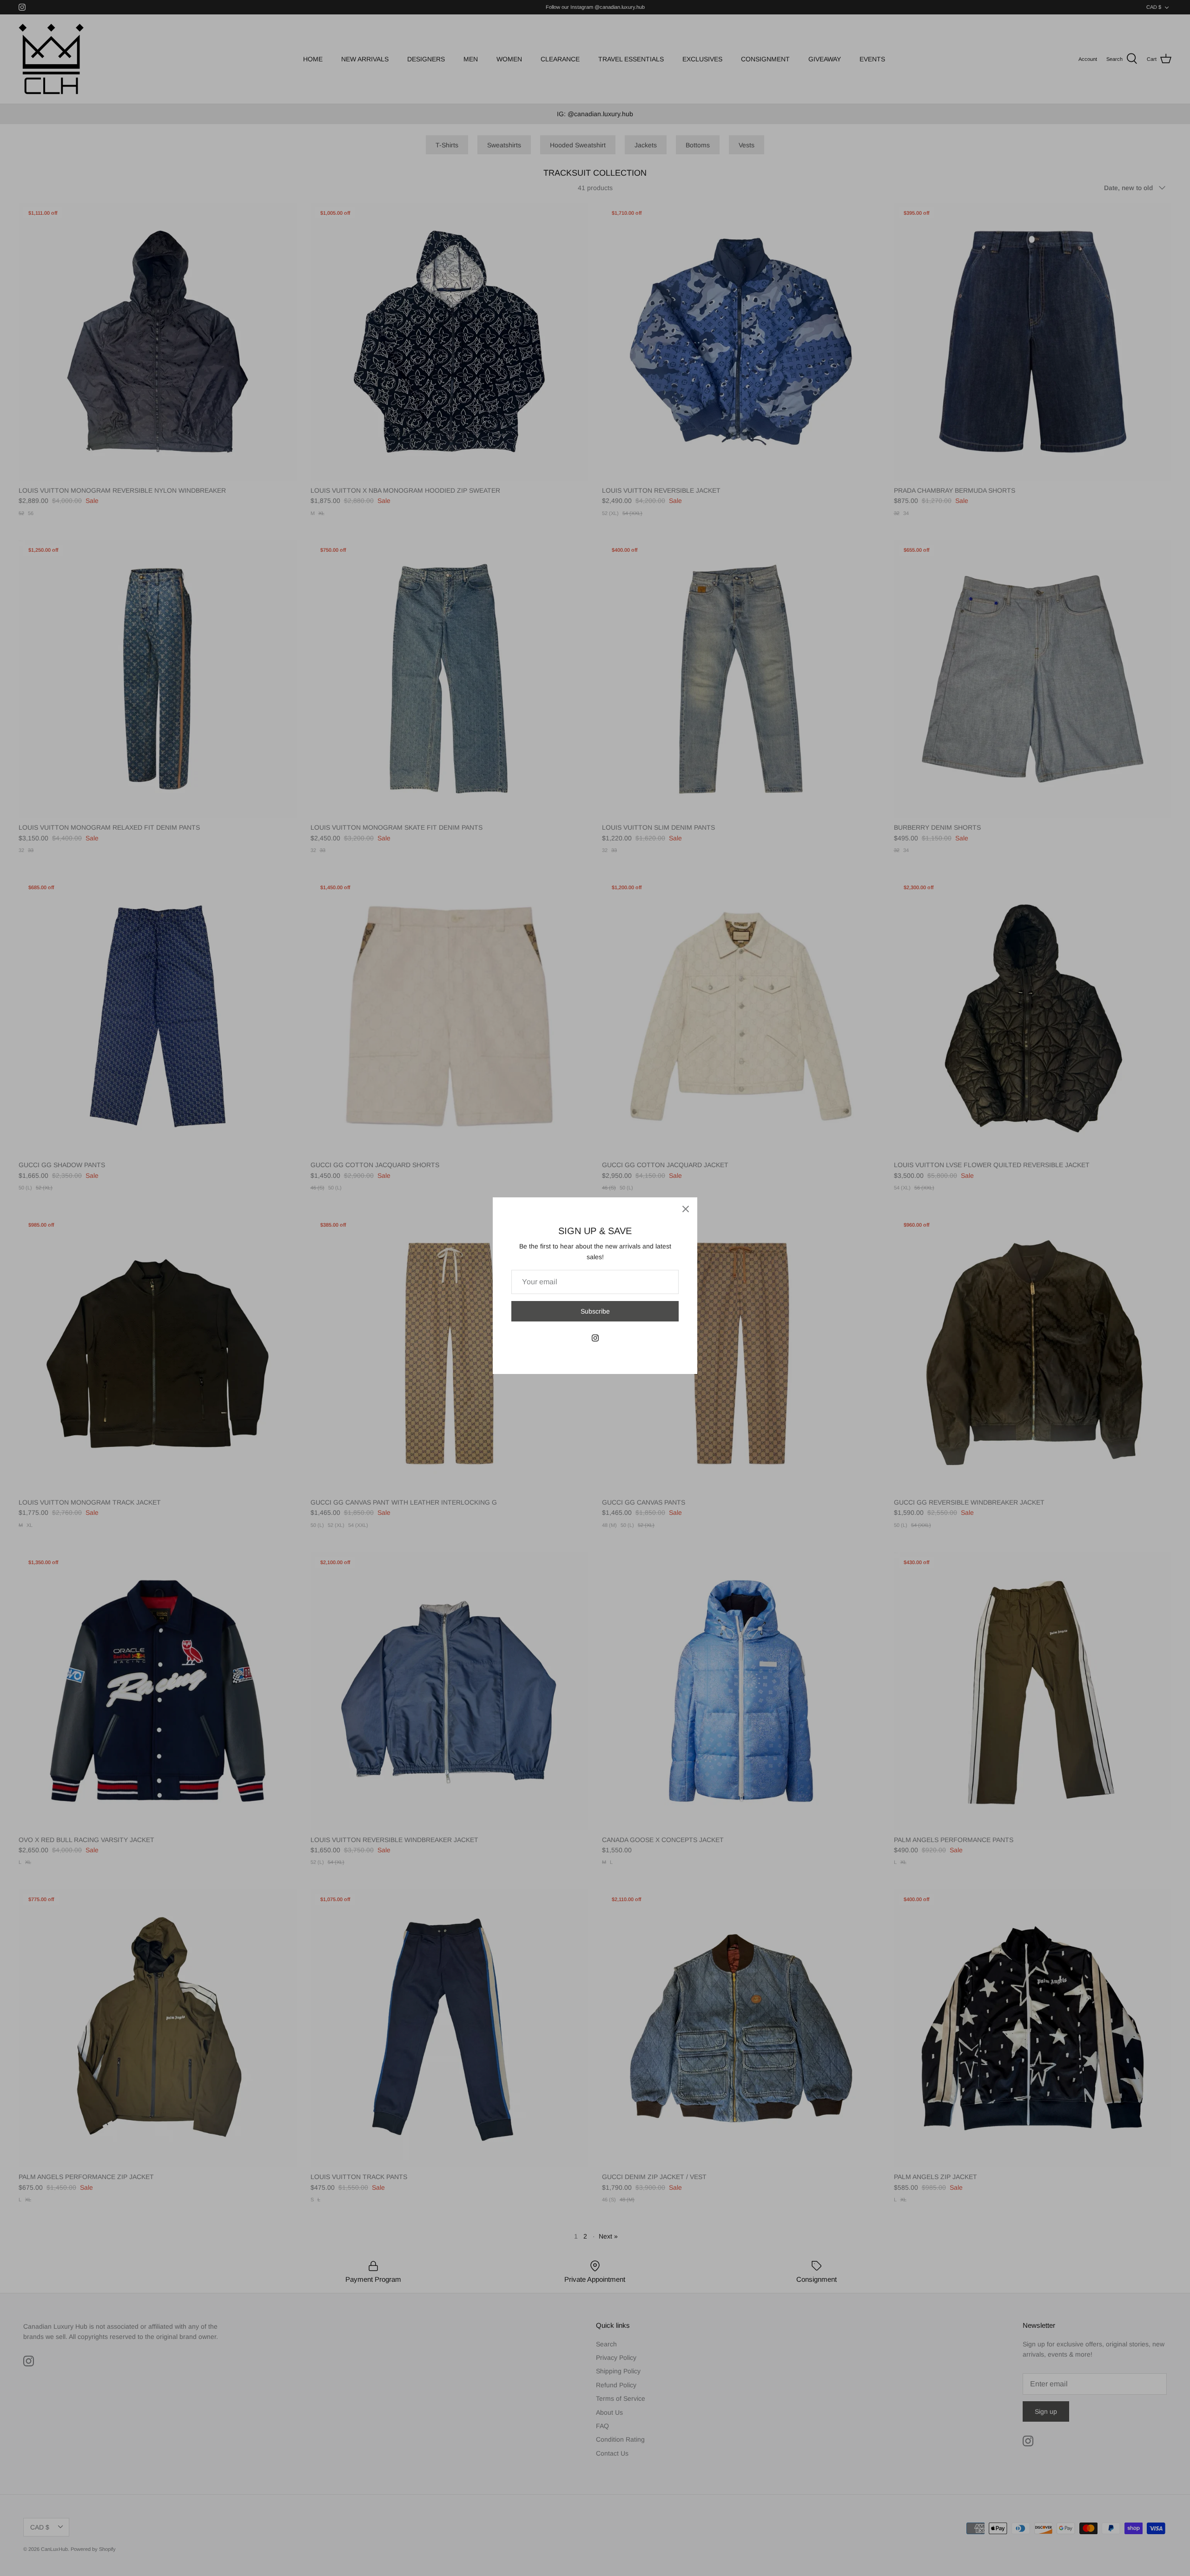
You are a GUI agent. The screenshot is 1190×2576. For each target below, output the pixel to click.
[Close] (686, 1209)
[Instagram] (595, 1338)
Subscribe (595, 1311)
